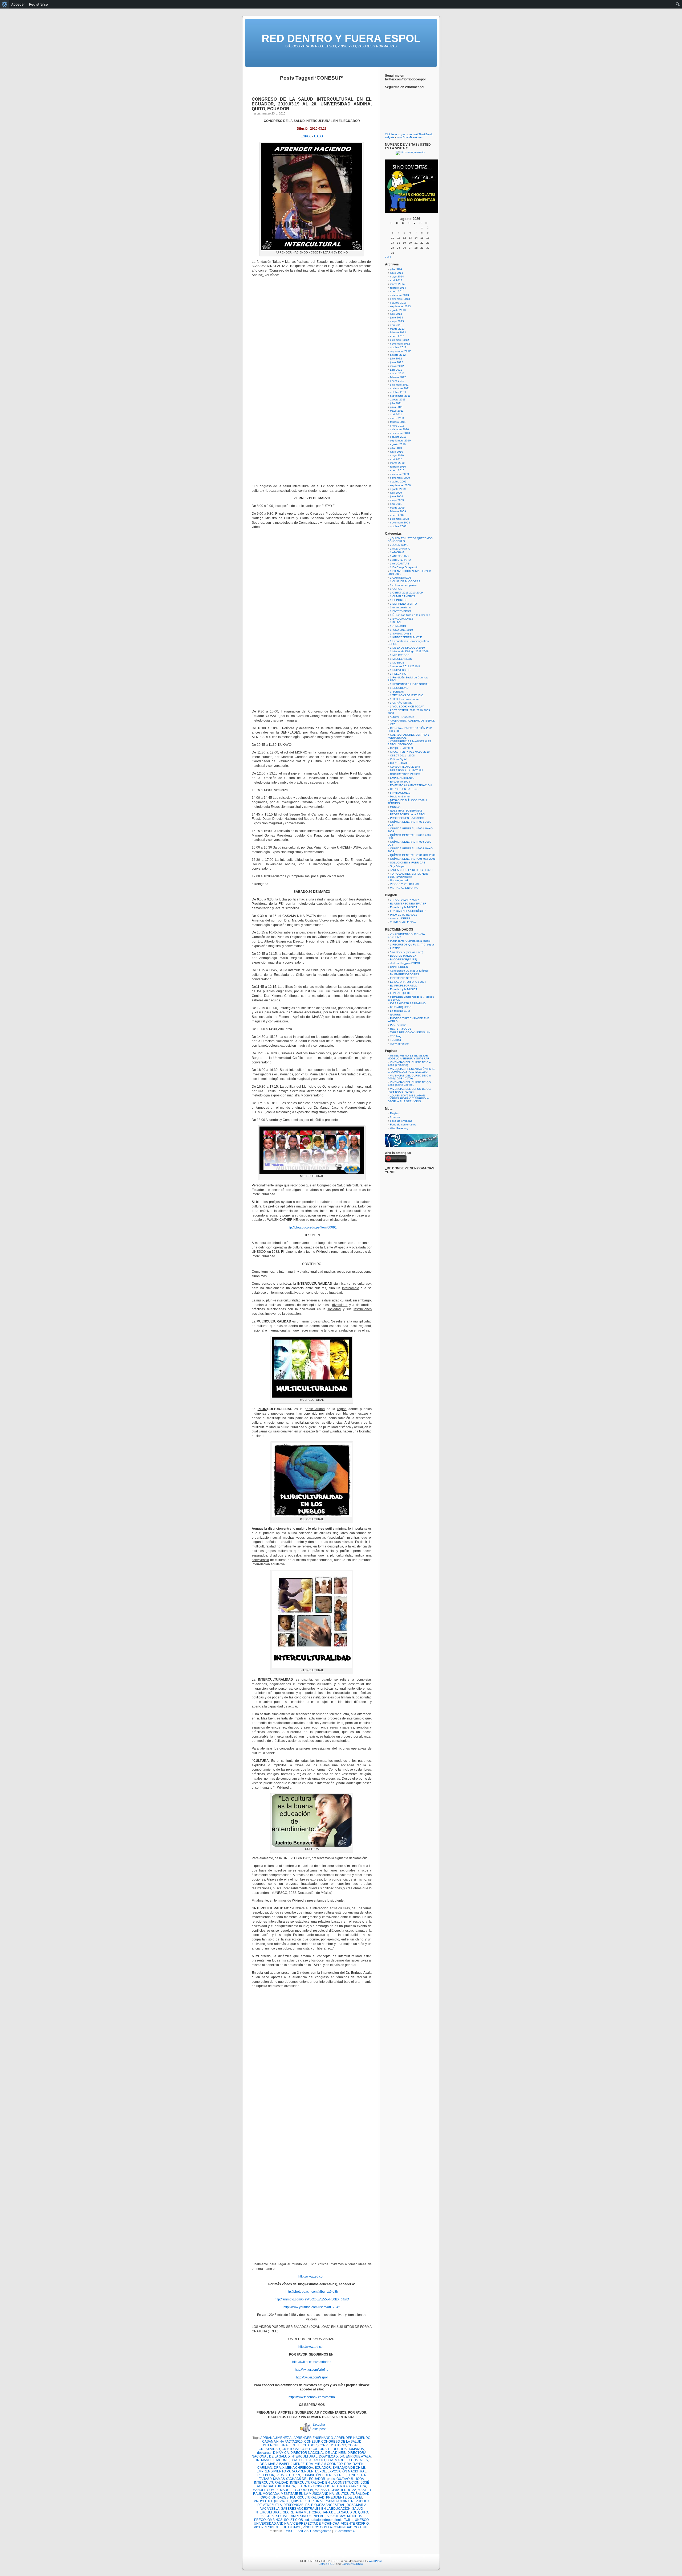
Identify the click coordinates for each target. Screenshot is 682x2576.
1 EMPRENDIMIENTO (403, 604)
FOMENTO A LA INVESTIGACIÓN (411, 785)
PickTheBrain (398, 1025)
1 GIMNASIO (398, 626)
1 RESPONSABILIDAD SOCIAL (410, 684)
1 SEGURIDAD (399, 688)
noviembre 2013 (400, 299)
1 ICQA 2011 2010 (401, 630)
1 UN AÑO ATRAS (401, 703)
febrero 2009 (398, 511)
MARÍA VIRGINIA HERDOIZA (335, 2490)
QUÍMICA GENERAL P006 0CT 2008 (413, 859)
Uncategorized (321, 2531)
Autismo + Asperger (402, 717)
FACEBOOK (265, 2475)
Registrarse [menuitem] (38, 4)
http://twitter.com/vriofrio (312, 2370)
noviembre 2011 (400, 388)
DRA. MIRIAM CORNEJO (324, 2464)
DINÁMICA (281, 2453)
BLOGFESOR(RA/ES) (403, 959)
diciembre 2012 (399, 340)
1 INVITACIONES (401, 634)
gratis (331, 2479)
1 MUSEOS (397, 663)
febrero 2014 (398, 288)
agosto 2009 (398, 489)
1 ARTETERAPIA (401, 560)
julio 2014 (396, 269)
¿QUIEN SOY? (399, 545)
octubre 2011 (398, 392)
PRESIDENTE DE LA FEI (344, 2497)
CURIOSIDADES (400, 763)
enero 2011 (397, 426)
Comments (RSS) (352, 2564)
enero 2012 (397, 381)
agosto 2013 (398, 310)
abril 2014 (396, 280)
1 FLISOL (396, 622)
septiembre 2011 (400, 396)
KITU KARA (287, 2486)
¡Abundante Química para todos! (410, 941)
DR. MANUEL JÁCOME (272, 2460)
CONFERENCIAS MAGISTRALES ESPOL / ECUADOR (410, 743)
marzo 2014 (397, 284)
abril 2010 (396, 459)
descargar (264, 2453)
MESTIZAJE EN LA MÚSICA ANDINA (307, 2494)
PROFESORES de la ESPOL (408, 814)
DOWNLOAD (328, 2456)
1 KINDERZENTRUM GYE (406, 637)
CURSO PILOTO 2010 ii (405, 767)
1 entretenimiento (401, 607)
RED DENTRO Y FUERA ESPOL (341, 38)
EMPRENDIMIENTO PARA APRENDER (285, 2471)
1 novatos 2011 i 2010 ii (405, 666)
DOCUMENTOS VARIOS (405, 774)
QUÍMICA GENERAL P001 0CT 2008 (413, 855)
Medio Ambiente (400, 796)
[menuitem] (5, 4)
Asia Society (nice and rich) (406, 952)
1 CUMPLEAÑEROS (403, 596)
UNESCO (362, 2520)
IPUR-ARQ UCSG (401, 1007)
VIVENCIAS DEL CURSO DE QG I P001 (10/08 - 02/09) (410, 1084)
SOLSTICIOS (293, 2520)
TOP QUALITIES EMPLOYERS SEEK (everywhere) (408, 875)
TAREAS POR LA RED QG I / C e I (411, 870)
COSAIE (354, 2445)
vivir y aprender (399, 1044)
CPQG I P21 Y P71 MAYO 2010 (410, 752)
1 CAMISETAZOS (401, 578)
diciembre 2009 (399, 474)
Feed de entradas (401, 1121)
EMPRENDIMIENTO (402, 778)
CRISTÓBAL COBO (296, 2449)
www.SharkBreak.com (410, 137)
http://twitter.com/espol (312, 2377)
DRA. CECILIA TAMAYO (308, 2460)
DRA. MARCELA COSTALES (347, 2460)
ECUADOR (323, 2468)
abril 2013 (396, 325)
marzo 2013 (397, 329)
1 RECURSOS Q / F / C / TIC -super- (412, 945)
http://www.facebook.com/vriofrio (312, 2397)
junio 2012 (397, 362)
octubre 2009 (398, 482)
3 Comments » (344, 2531)
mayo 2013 (397, 321)
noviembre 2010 (400, 433)
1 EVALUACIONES (402, 619)
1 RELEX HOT (399, 674)
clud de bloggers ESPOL (405, 963)
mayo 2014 (397, 277)
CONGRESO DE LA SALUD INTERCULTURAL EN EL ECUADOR (312, 2443)
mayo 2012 (397, 366)
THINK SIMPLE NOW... (404, 922)
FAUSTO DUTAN (288, 2475)
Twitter (349, 2520)
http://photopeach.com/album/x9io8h (312, 2292)
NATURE (395, 1015)
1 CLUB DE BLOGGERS (405, 581)
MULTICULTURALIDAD (352, 2494)
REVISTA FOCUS (401, 1029)
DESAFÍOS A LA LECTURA (407, 770)
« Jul (388, 257)
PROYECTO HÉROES (404, 915)
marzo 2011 (397, 418)
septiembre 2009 (400, 485)
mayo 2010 (397, 455)
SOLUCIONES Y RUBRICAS (408, 863)
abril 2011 (396, 414)
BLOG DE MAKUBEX (403, 956)
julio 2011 (396, 403)
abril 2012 (396, 370)
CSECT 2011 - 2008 (402, 755)
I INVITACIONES (400, 793)
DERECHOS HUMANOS (346, 2449)
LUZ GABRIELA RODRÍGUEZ (408, 911)
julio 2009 (396, 493)
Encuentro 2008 (400, 782)
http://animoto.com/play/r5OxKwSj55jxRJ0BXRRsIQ (312, 2299)
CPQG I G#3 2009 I (402, 748)
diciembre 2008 (399, 519)
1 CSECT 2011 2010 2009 (406, 593)
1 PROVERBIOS (400, 670)
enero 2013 (397, 336)
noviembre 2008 (400, 523)
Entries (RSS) (327, 2564)
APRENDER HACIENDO (352, 2438)
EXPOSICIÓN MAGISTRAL (347, 2471)
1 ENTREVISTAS (401, 611)
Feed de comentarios (403, 1125)
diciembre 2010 (399, 429)
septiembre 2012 (400, 351)
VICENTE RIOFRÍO (355, 2524)
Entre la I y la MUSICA (404, 907)
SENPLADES (319, 2516)
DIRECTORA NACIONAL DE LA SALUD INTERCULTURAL (309, 2455)
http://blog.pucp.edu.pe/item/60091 (312, 1227)
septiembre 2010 (400, 441)
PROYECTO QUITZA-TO (272, 2501)
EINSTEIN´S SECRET (403, 978)
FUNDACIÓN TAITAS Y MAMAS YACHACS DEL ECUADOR (313, 2477)
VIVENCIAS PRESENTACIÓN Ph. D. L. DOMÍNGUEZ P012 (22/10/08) (411, 1070)
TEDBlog (395, 1040)
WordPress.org (399, 1128)
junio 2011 (396, 407)
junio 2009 (397, 496)
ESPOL (306, 136)
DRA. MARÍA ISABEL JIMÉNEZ (282, 2464)
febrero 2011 (398, 422)
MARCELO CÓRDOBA (297, 2490)
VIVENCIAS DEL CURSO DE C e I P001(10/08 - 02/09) (410, 1077)
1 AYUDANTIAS (400, 564)
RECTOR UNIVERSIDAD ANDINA (325, 2501)
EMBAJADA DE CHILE (349, 2468)
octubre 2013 (398, 303)
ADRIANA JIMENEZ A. (276, 2438)
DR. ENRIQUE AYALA (355, 2456)
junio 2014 (397, 273)
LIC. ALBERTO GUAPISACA (346, 2486)
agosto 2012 (398, 355)
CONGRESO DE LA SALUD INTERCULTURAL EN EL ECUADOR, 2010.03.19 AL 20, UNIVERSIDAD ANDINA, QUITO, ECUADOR (312, 104)
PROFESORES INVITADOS (407, 818)
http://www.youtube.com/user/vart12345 (312, 2307)
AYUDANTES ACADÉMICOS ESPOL (412, 721)
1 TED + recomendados (405, 699)
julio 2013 (396, 314)
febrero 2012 (398, 377)
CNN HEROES (399, 967)
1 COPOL (396, 589)
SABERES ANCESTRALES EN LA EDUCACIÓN (316, 2509)
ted (307, 2520)
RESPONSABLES (297, 2505)
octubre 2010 (398, 437)
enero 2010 (397, 470)
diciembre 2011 (399, 385)
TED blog (396, 1036)
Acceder (395, 1117)
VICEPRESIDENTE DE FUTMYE (277, 2527)
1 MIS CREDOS (400, 655)
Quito (295, 2501)
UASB (318, 136)
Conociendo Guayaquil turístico (409, 971)
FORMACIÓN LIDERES (319, 2475)
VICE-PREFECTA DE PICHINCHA (315, 2524)
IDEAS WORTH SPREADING (408, 1003)
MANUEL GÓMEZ (265, 2490)
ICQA (360, 2479)
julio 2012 (396, 359)
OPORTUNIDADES (275, 2497)
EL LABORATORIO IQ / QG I (408, 982)
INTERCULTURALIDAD (271, 2483)
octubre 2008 (398, 526)
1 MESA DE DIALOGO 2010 (407, 648)
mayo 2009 (397, 500)
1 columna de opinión (403, 585)
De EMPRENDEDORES (405, 974)
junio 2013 (397, 318)
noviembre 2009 (400, 478)
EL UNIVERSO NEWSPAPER (408, 904)
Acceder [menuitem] (18, 4)
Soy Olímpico (398, 866)
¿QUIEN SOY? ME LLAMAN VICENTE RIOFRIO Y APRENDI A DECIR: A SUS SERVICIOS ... (408, 1098)
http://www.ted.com (312, 2276)
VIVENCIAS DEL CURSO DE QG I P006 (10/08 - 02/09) (410, 1090)
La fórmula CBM (400, 1011)
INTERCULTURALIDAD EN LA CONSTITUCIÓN (325, 2483)
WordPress (375, 2561)
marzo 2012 (397, 373)
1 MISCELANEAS (296, 2531)
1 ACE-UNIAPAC (400, 549)
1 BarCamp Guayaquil (404, 567)
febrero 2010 (398, 467)
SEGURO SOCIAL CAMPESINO (285, 2516)
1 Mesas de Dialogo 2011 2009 (409, 651)
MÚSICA (395, 807)
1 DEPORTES (399, 600)
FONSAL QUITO (400, 993)
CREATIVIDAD (269, 2449)
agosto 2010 (398, 444)
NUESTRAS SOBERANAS (406, 811)
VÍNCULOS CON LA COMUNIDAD (328, 2527)
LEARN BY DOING (310, 2486)
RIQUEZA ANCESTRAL (328, 2505)
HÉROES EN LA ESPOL (405, 789)
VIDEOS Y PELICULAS (405, 884)
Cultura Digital (399, 759)
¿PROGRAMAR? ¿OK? (404, 900)
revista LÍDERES (400, 918)
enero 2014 (397, 291)
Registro (395, 1113)
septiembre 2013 (400, 306)
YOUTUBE (362, 2527)
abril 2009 (396, 504)
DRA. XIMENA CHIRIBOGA (293, 2468)
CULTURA (319, 2449)
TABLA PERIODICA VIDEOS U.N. (411, 1032)
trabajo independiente (327, 2520)
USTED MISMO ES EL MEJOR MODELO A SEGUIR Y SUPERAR (408, 1057)
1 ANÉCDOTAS (399, 556)
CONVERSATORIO (332, 2445)
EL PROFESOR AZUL (403, 986)
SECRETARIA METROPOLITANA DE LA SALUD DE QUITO (325, 2512)
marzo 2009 (397, 508)
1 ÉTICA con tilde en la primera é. (411, 615)
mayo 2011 (397, 411)
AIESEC (395, 948)
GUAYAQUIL (346, 2479)
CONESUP (312, 2442)
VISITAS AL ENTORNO (404, 888)
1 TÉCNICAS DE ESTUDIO (407, 695)
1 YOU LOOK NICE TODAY (407, 707)
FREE (342, 2475)
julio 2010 (396, 448)
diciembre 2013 (399, 295)
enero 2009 (397, 515)
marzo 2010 (397, 463)
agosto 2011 (398, 400)
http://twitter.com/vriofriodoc (312, 2362)
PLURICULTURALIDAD (307, 2497)
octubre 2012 (398, 347)
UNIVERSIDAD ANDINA (271, 2524)
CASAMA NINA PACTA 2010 (282, 2442)
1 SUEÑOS (397, 692)
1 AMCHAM (397, 552)
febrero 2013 (398, 332)
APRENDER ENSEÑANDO (313, 2438)
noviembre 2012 (400, 344)
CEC (393, 724)
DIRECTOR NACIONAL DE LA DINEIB (318, 2453)
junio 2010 (397, 452)
